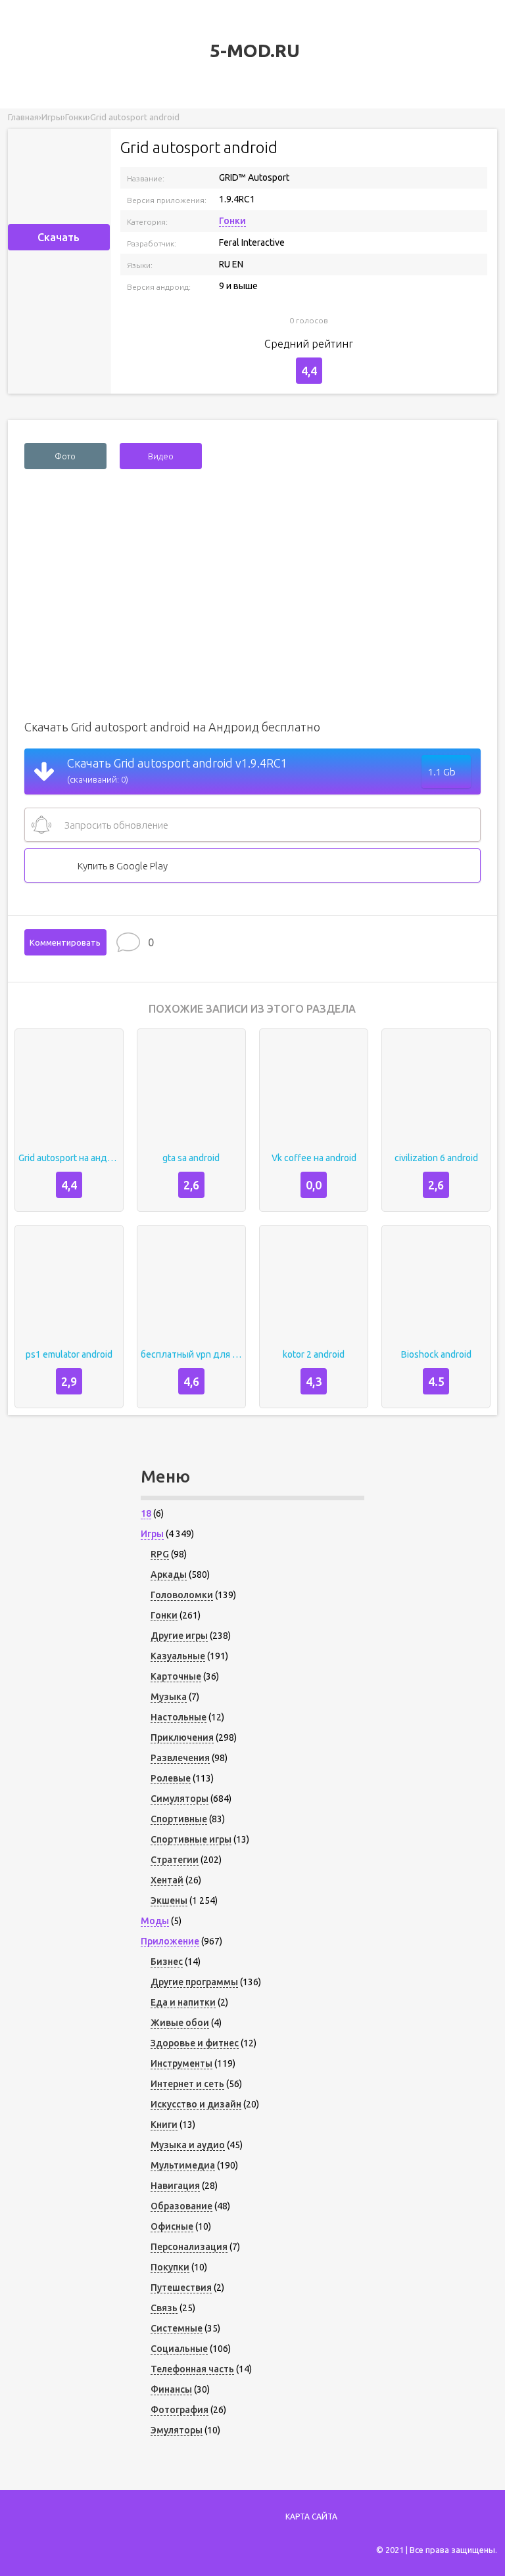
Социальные (179, 2349)
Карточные (176, 1676)
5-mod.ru (252, 50)
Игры (152, 1534)
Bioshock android (436, 1354)
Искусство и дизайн (196, 2104)
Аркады (169, 1575)
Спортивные (179, 1819)
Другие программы (194, 1982)
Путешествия (181, 2288)
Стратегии (175, 1860)
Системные (177, 2328)
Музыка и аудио (188, 2145)
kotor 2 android (314, 1354)
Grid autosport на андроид (69, 1158)
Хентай (167, 1880)
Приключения (182, 1737)
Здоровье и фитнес (195, 2043)
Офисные (172, 2226)
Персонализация (189, 2247)
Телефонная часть (192, 2369)
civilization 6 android (436, 1158)
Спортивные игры (191, 1839)
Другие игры (179, 1636)
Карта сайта (311, 2517)
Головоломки (182, 1595)
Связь (164, 2308)
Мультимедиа (183, 2165)
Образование (181, 2206)
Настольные (179, 1717)
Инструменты (181, 2063)
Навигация (175, 2186)
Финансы (171, 2389)
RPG (160, 1554)
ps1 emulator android (69, 1354)
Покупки (170, 2267)
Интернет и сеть (187, 2084)
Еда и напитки (183, 2002)
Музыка (169, 1697)
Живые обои (180, 2023)
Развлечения (180, 1758)
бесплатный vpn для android (191, 1354)
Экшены (169, 1900)
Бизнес (167, 1962)
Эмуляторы (177, 2430)
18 (146, 1513)
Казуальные (178, 1656)
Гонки (232, 221)
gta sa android (191, 1158)
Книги (164, 2125)
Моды (155, 1921)
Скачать (59, 237)
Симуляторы (180, 1799)
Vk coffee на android (314, 1158)
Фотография (180, 2410)
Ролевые (171, 1778)
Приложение (170, 1941)
